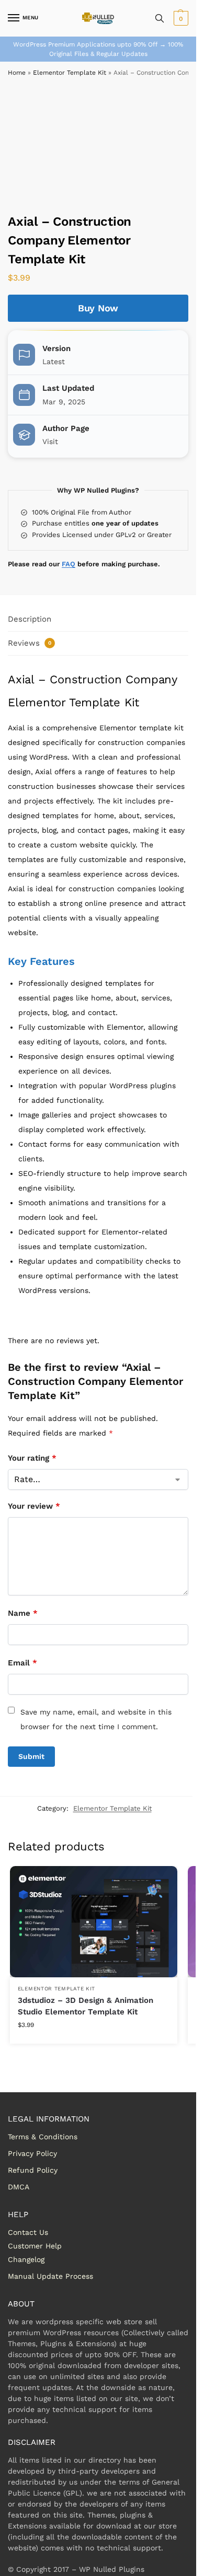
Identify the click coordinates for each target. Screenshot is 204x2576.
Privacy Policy (32, 2153)
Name (23, 1613)
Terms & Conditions (43, 2137)
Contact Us (28, 2232)
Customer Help (35, 2246)
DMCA (19, 2187)
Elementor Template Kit (70, 73)
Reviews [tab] (30, 643)
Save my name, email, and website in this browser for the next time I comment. (96, 1719)
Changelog (26, 2259)
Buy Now (98, 308)
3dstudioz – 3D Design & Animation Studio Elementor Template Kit (86, 2006)
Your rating (32, 1458)
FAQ (69, 564)
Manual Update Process (50, 2276)
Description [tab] (30, 619)
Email (22, 1663)
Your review (34, 1506)
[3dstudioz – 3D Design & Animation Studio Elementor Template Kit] (94, 1922)
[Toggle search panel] (160, 18)
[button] (180, 18)
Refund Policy (33, 2170)
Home (17, 73)
